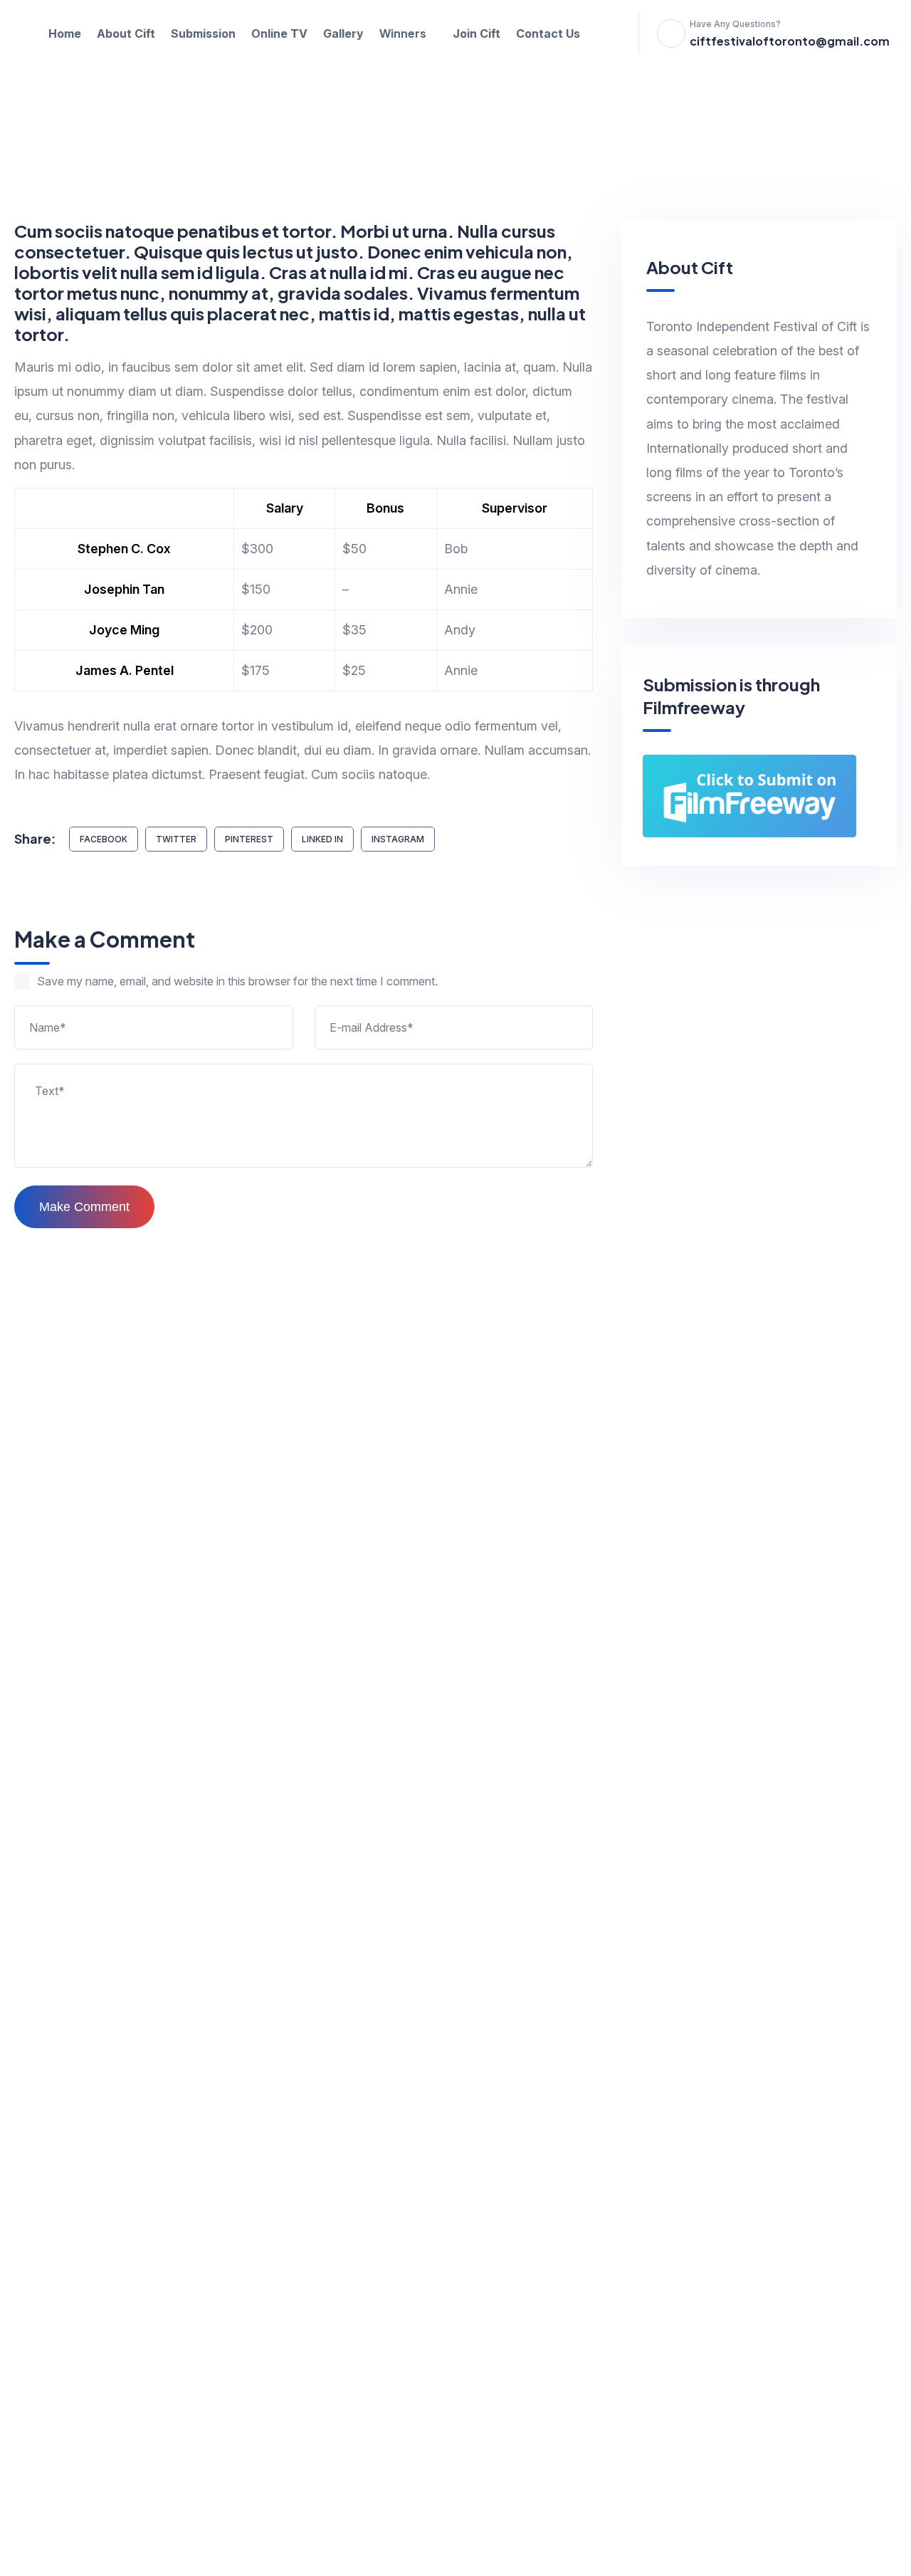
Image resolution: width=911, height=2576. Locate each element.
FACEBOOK (104, 839)
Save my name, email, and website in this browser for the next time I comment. (237, 981)
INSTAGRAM (398, 839)
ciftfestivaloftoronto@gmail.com (790, 41)
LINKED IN (322, 839)
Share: (35, 838)
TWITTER (176, 839)
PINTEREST (249, 839)
